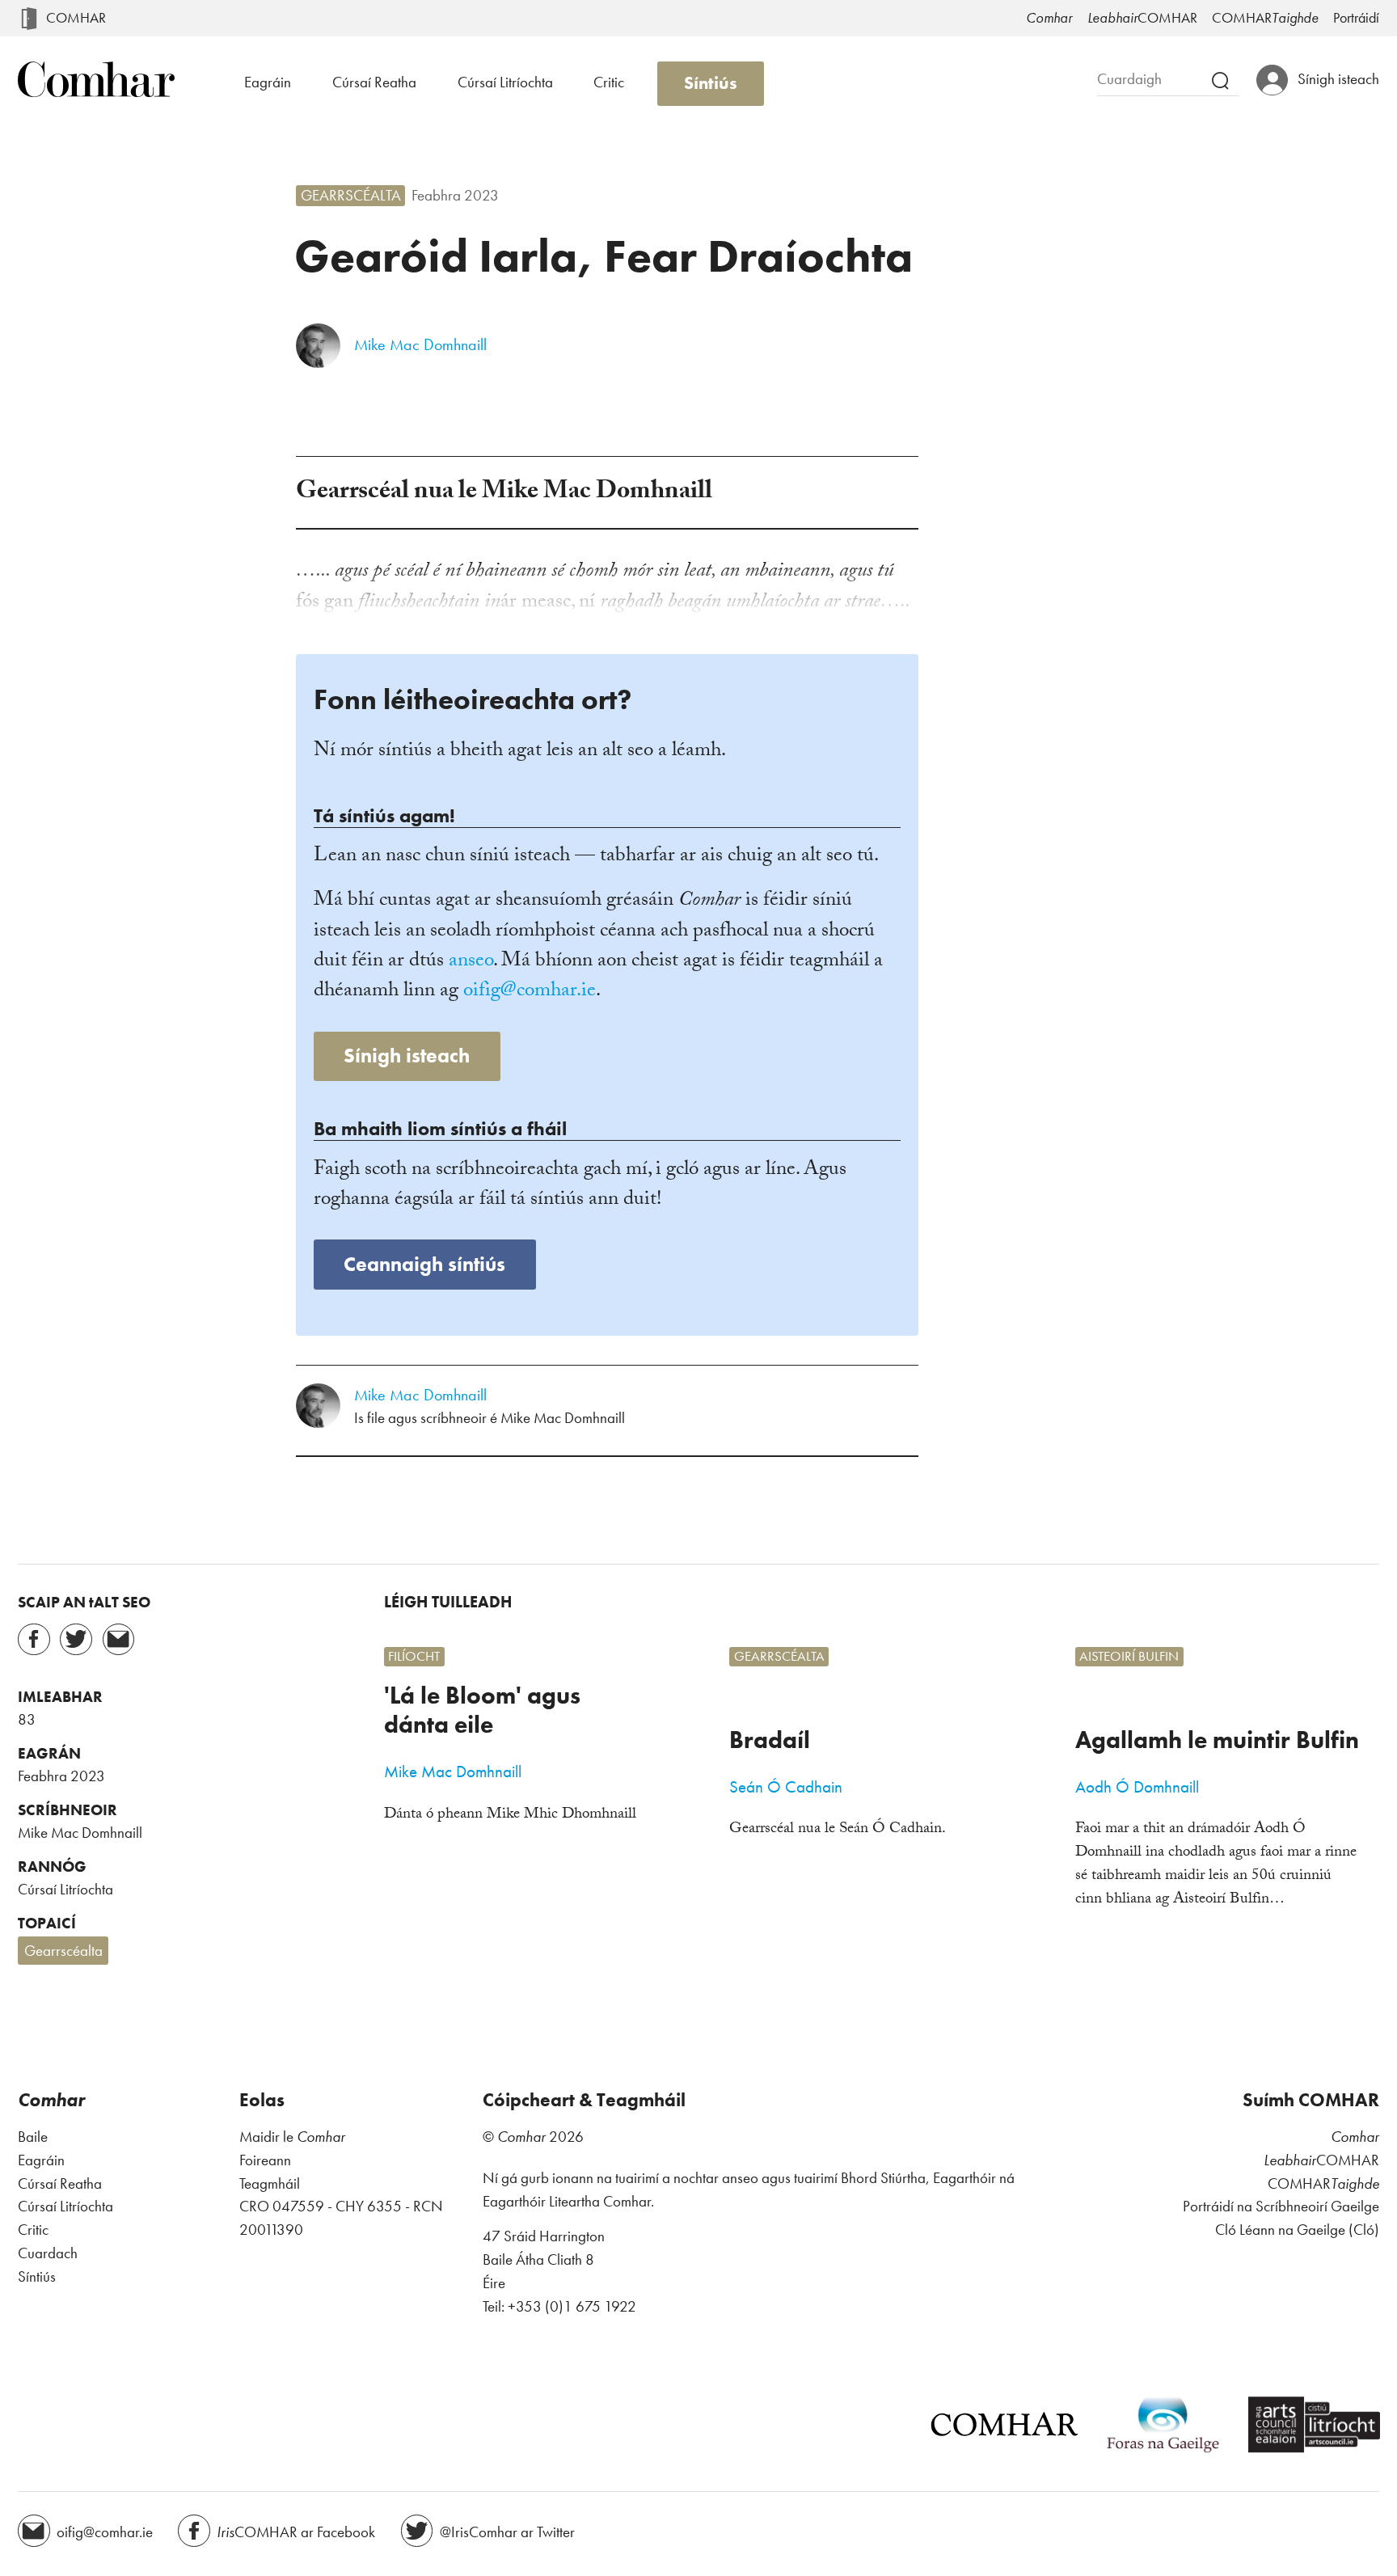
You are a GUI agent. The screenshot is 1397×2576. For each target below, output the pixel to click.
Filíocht (414, 1656)
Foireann (265, 2160)
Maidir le (292, 2137)
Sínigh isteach (407, 1056)
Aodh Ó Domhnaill (1137, 1787)
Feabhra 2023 (455, 196)
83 (27, 1720)
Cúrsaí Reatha (374, 82)
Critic (609, 82)
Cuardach (48, 2253)
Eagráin (268, 82)
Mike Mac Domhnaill (420, 345)
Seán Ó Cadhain (786, 1787)
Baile (33, 2137)
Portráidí (1356, 18)
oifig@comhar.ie (530, 992)
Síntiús (711, 83)
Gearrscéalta (351, 196)
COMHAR (76, 18)
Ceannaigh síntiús (424, 1264)
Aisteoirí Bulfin (1129, 1656)
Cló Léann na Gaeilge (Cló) (1297, 2230)
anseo (471, 962)
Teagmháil (270, 2183)
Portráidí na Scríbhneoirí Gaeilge (1281, 2206)
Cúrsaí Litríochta (505, 82)
